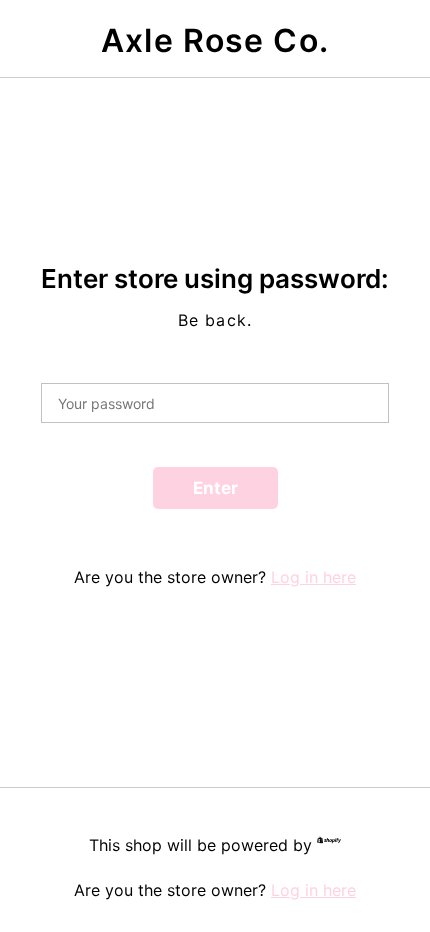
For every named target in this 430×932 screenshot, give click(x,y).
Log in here (313, 577)
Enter (215, 488)
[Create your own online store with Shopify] (329, 843)
